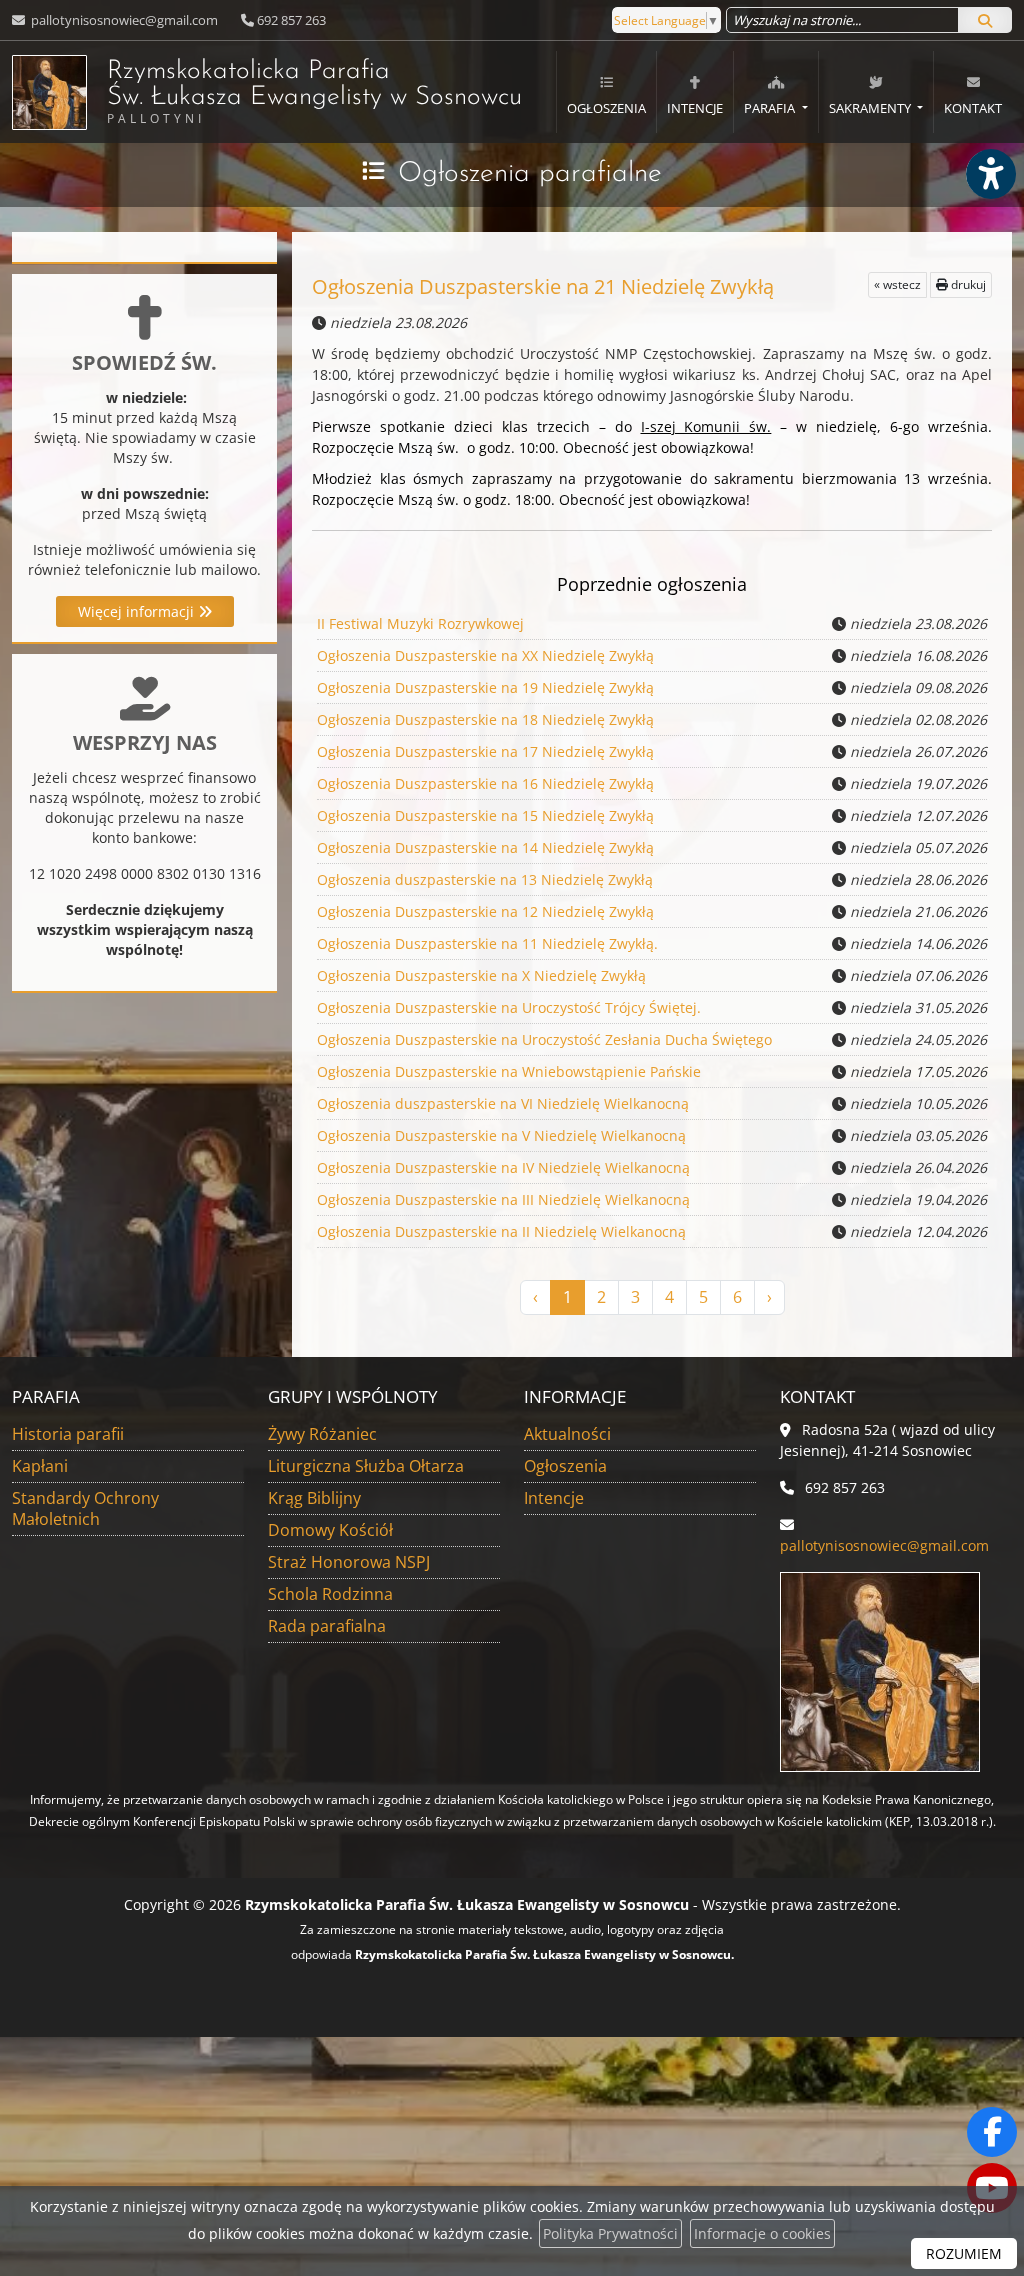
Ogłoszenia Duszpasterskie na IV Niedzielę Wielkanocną (503, 1167)
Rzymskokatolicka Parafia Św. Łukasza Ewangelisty (314, 92)
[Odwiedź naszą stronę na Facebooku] (992, 2132)
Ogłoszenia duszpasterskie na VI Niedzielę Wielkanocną (503, 1103)
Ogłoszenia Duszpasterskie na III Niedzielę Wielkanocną (503, 1199)
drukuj (967, 284)
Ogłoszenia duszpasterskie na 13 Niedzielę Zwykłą (485, 879)
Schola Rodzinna (330, 1594)
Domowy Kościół (330, 1530)
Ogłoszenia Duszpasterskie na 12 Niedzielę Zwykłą (485, 911)
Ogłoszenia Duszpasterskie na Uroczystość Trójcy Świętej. (509, 1007)
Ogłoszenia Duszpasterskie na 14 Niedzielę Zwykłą (485, 847)
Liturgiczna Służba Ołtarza (366, 1466)
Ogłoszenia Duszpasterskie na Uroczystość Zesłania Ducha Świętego (544, 1039)
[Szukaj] (985, 20)
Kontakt (973, 108)
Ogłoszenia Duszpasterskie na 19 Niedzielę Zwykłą (485, 687)
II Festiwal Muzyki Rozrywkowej (420, 623)
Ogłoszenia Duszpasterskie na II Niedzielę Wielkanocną (501, 1231)
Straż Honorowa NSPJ (349, 1562)
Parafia (771, 108)
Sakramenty (871, 108)
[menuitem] (606, 92)
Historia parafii (68, 1434)
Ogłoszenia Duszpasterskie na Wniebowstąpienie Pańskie (509, 1071)
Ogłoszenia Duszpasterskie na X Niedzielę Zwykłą (481, 975)
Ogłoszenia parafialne (530, 174)
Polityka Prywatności (610, 2233)
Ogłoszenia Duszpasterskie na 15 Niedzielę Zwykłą (485, 815)
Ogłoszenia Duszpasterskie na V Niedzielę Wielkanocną (501, 1135)
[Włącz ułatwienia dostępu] (990, 174)
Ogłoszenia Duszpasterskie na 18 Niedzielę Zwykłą (485, 719)
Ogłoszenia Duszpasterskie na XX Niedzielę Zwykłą (485, 655)
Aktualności (567, 1434)
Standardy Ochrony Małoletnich (85, 1508)
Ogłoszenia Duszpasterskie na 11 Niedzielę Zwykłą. (487, 943)
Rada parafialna (327, 1626)
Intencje (695, 108)
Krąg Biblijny (314, 1498)
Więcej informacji (138, 611)
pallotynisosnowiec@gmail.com (123, 20)
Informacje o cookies (762, 2233)
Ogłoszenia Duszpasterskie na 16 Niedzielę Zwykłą (485, 783)
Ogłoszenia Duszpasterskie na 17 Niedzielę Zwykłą (485, 751)
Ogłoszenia (606, 108)
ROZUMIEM (964, 2253)
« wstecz (897, 284)
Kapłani (40, 1466)
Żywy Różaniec (322, 1434)
